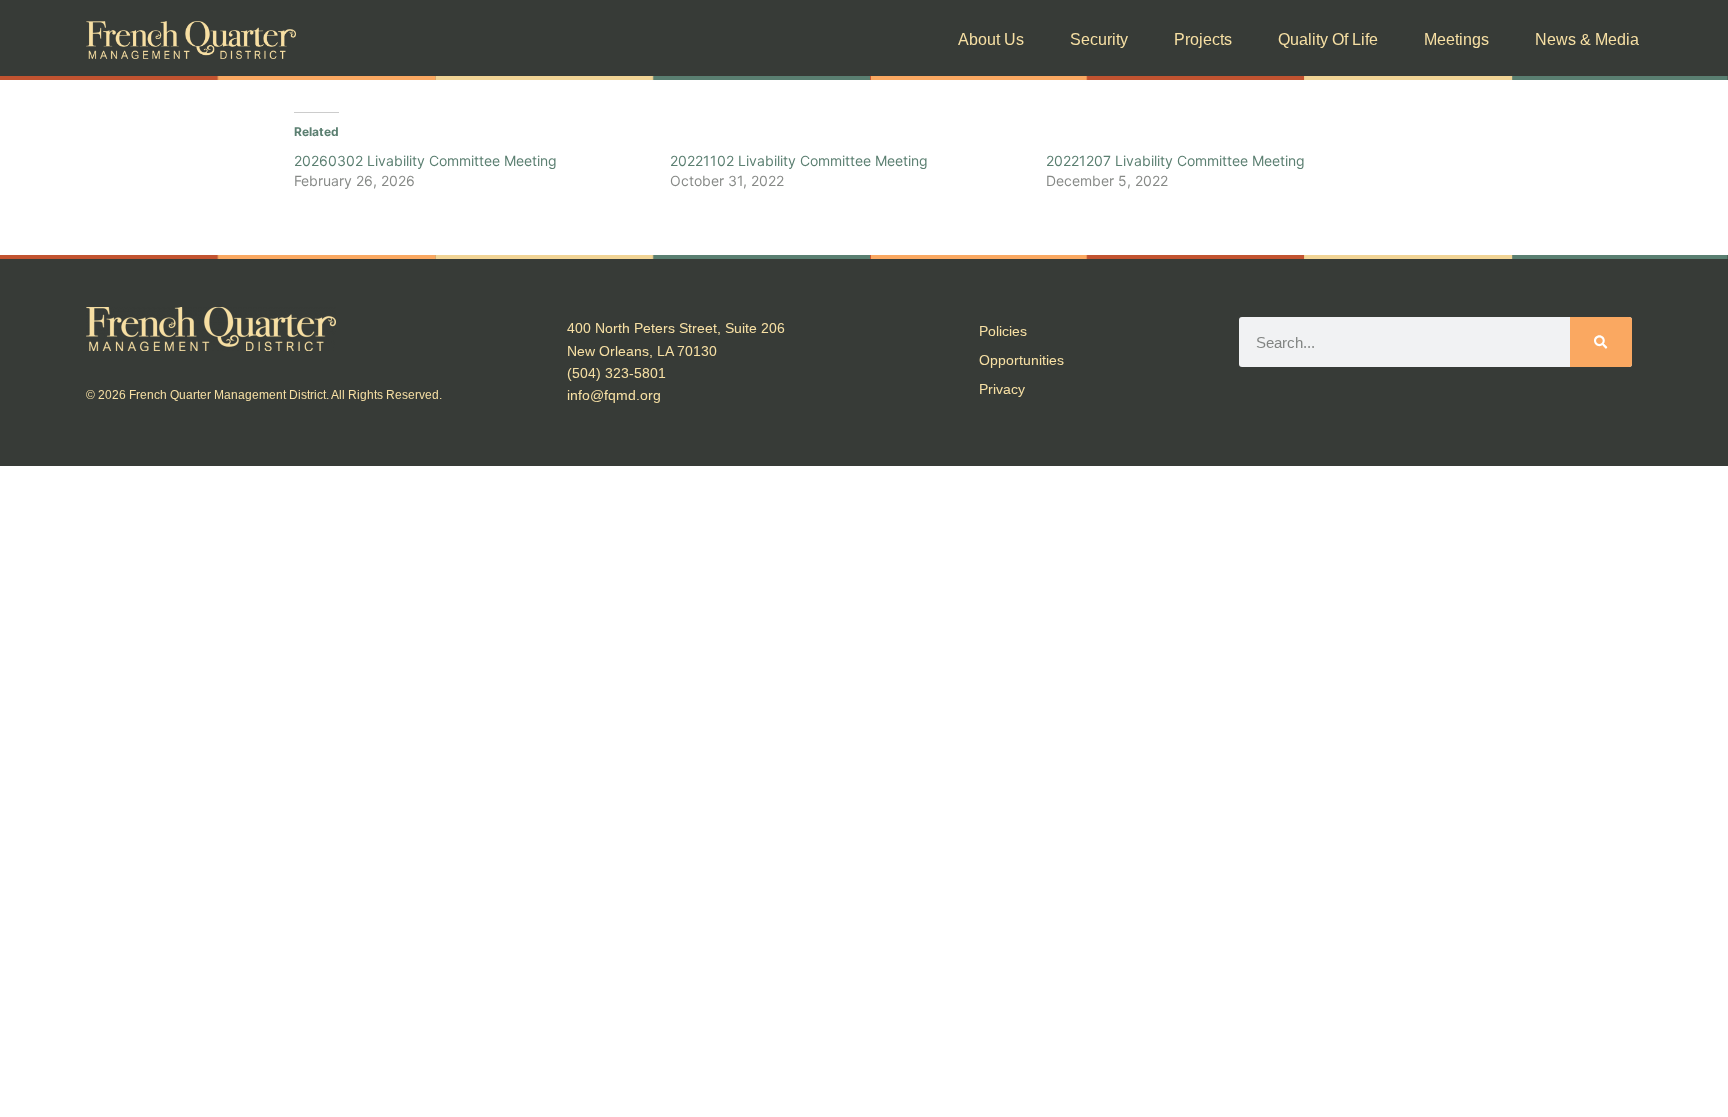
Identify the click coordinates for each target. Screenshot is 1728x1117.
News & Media (1587, 39)
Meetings (1456, 39)
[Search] (1600, 342)
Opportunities (1021, 360)
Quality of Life (1328, 39)
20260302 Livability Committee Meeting (425, 160)
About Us (991, 39)
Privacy (1002, 389)
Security (1099, 39)
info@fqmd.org (614, 395)
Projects (1203, 39)
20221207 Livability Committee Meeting (1175, 160)
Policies (1003, 331)
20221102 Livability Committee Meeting (799, 160)
